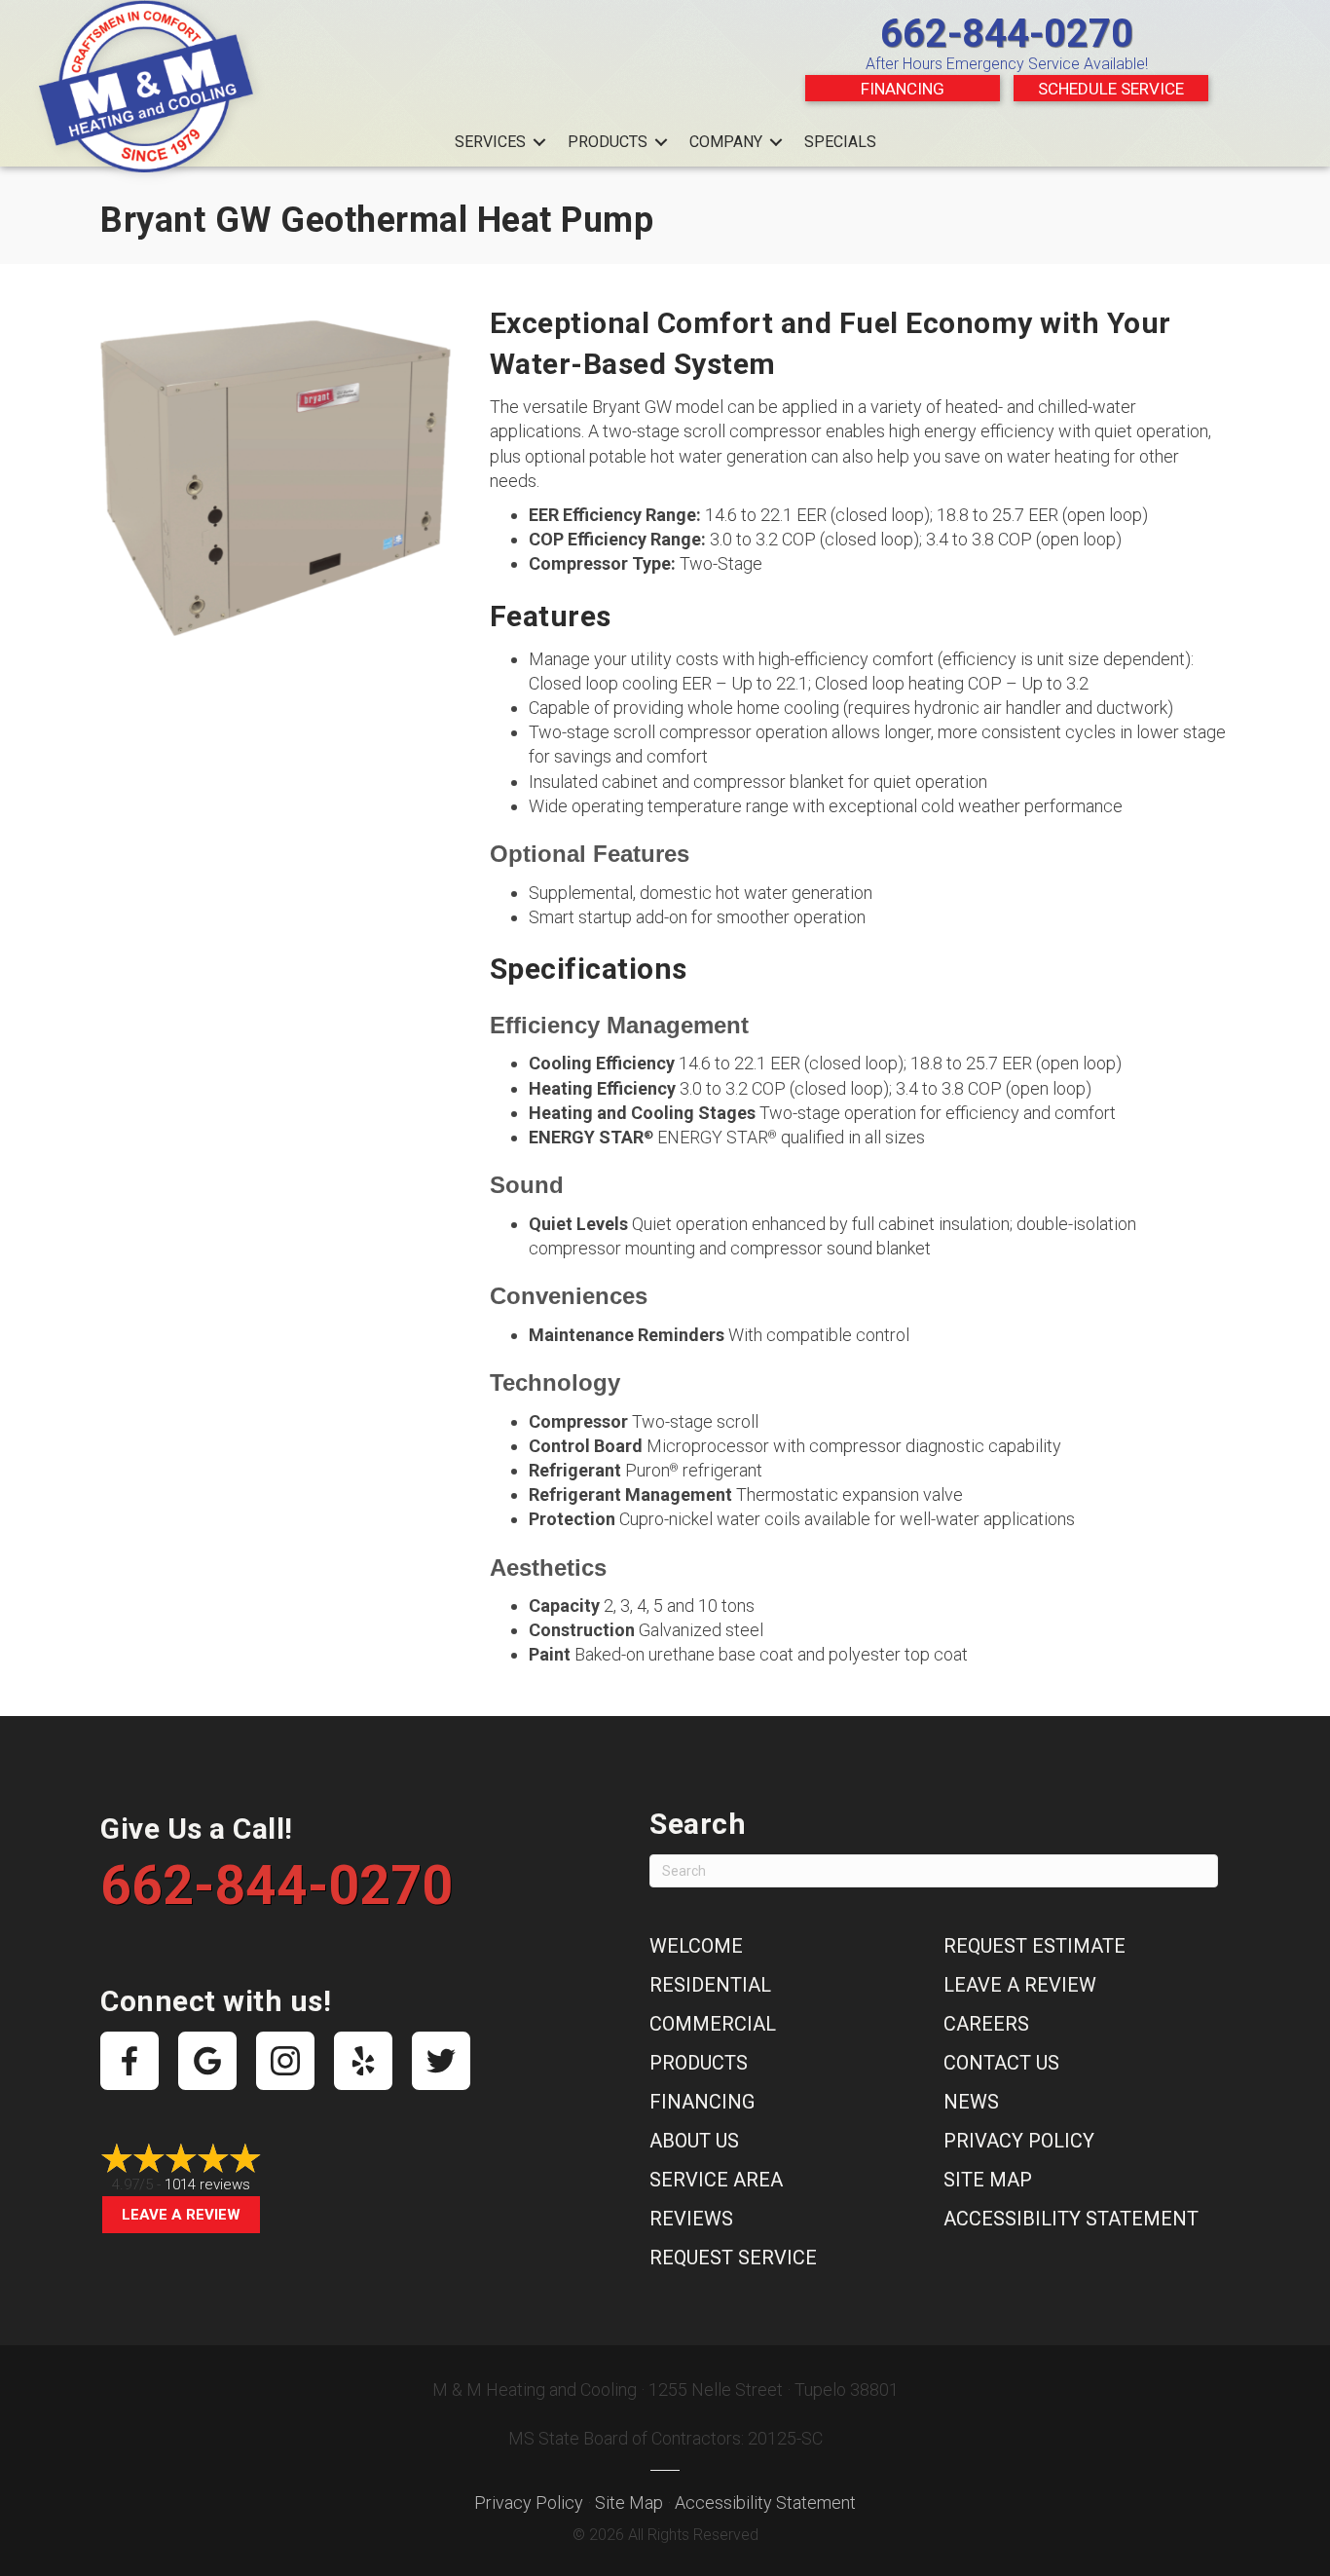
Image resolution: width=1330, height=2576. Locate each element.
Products (608, 142)
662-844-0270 (1007, 34)
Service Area (716, 2180)
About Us (694, 2141)
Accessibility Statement (1071, 2219)
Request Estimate (1034, 1946)
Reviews (691, 2219)
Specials (840, 142)
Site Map (988, 2180)
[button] (539, 142)
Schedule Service (1111, 89)
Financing (903, 89)
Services (490, 142)
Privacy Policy (1019, 2141)
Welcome (696, 1946)
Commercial (713, 2024)
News (971, 2102)
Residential (710, 1985)
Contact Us (1001, 2063)
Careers (986, 2024)
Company (726, 142)
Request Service (733, 2258)
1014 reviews (207, 2184)
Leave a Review (181, 2215)
